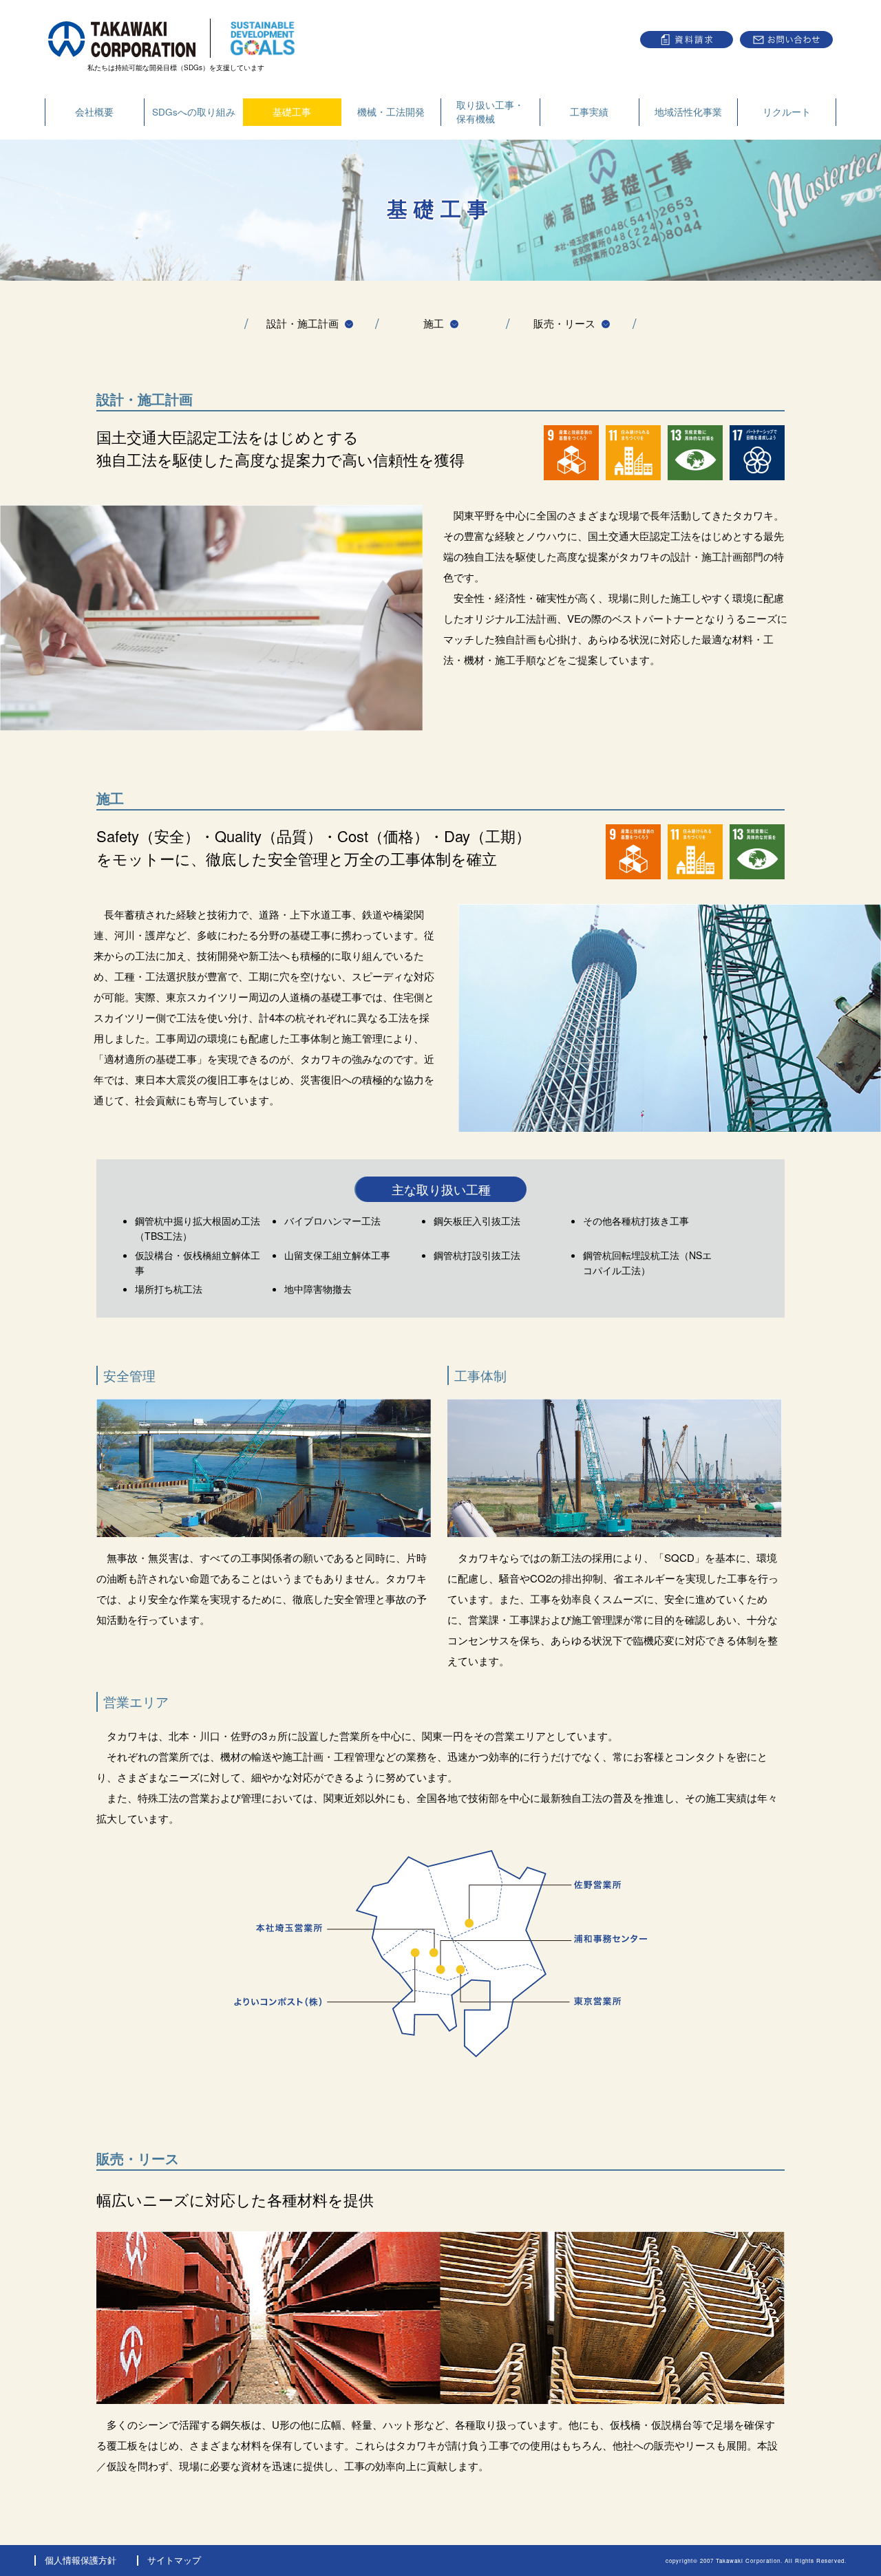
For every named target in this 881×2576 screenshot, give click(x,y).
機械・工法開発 (391, 112)
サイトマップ (174, 2560)
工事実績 (589, 112)
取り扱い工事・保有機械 (490, 112)
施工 (434, 323)
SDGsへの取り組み (194, 112)
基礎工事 (292, 112)
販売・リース (564, 323)
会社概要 (94, 112)
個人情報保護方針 (81, 2560)
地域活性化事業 (688, 112)
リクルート (787, 112)
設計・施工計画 (302, 323)
